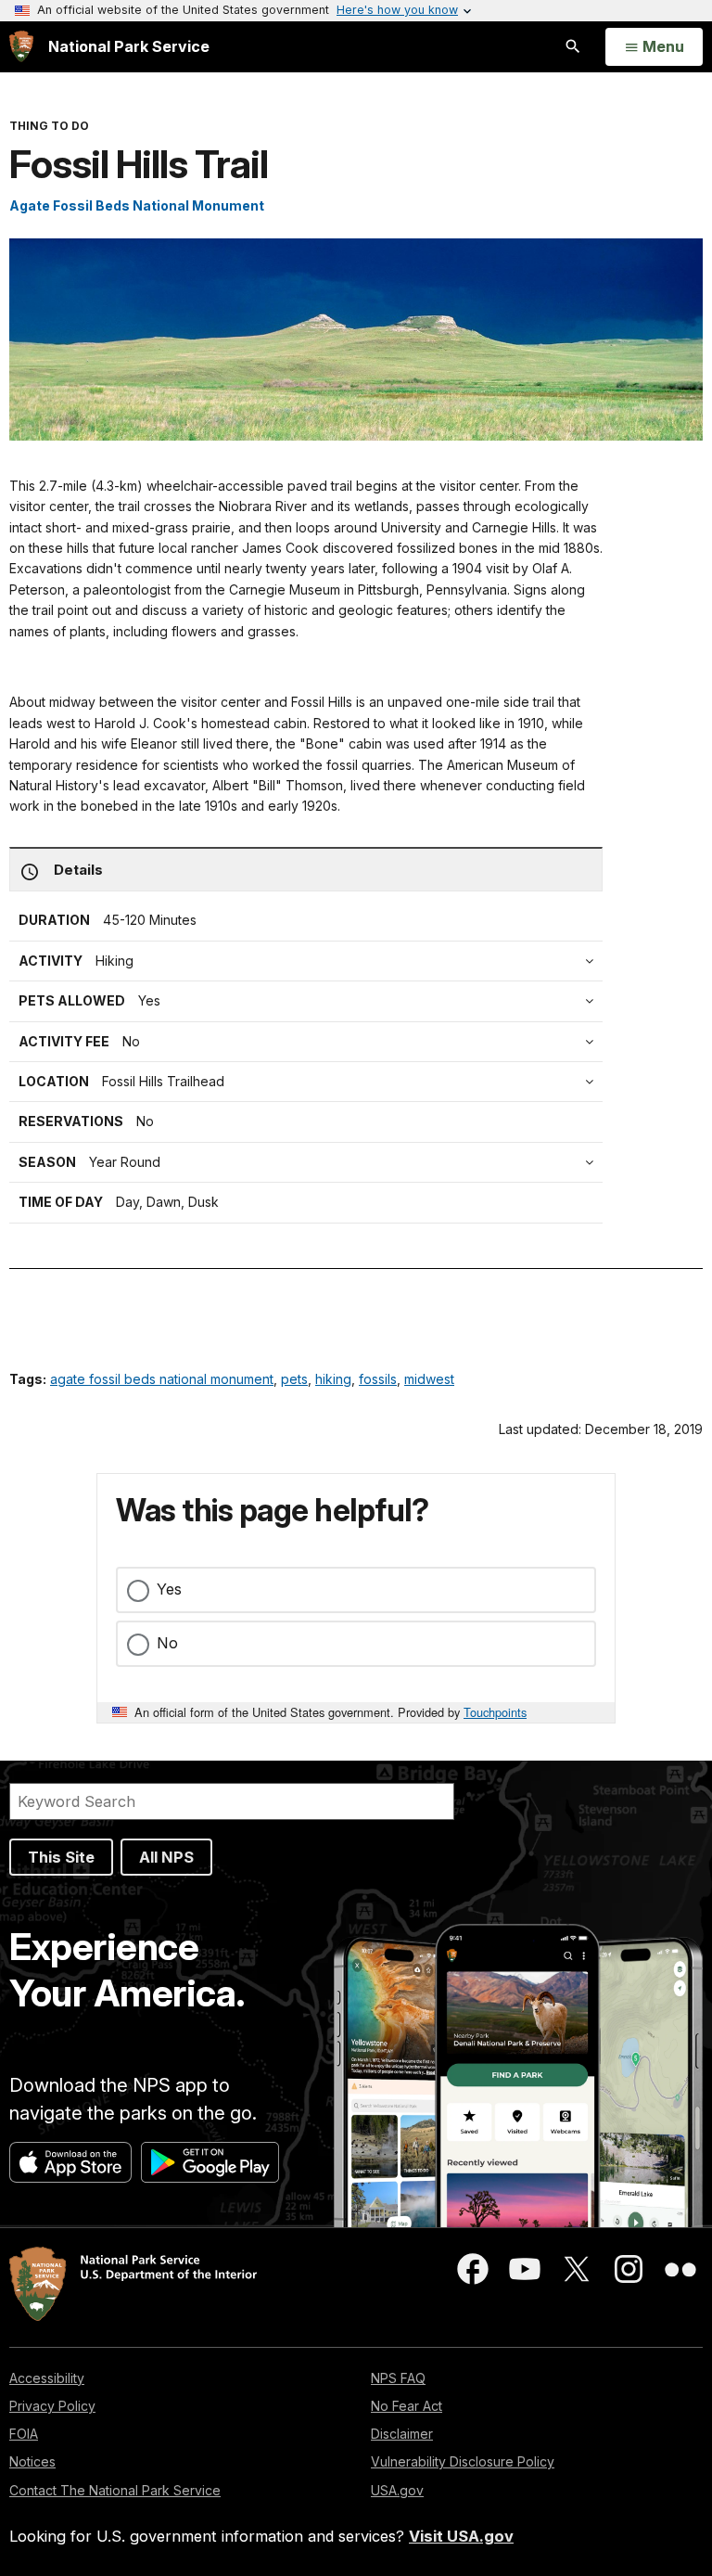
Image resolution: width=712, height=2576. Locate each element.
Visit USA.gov (461, 2536)
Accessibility (47, 2378)
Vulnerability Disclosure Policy (463, 2461)
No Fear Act (407, 2406)
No (167, 1643)
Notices (32, 2461)
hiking (333, 1379)
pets (294, 1379)
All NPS (166, 1857)
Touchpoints (495, 1712)
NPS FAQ (398, 2378)
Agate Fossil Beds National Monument (137, 205)
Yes (169, 1589)
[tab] (311, 1042)
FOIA (24, 2434)
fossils (378, 1379)
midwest (429, 1379)
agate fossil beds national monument (162, 1379)
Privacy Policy (52, 2406)
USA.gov (397, 2490)
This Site (61, 1857)
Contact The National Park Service (115, 2490)
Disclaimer (402, 2434)
